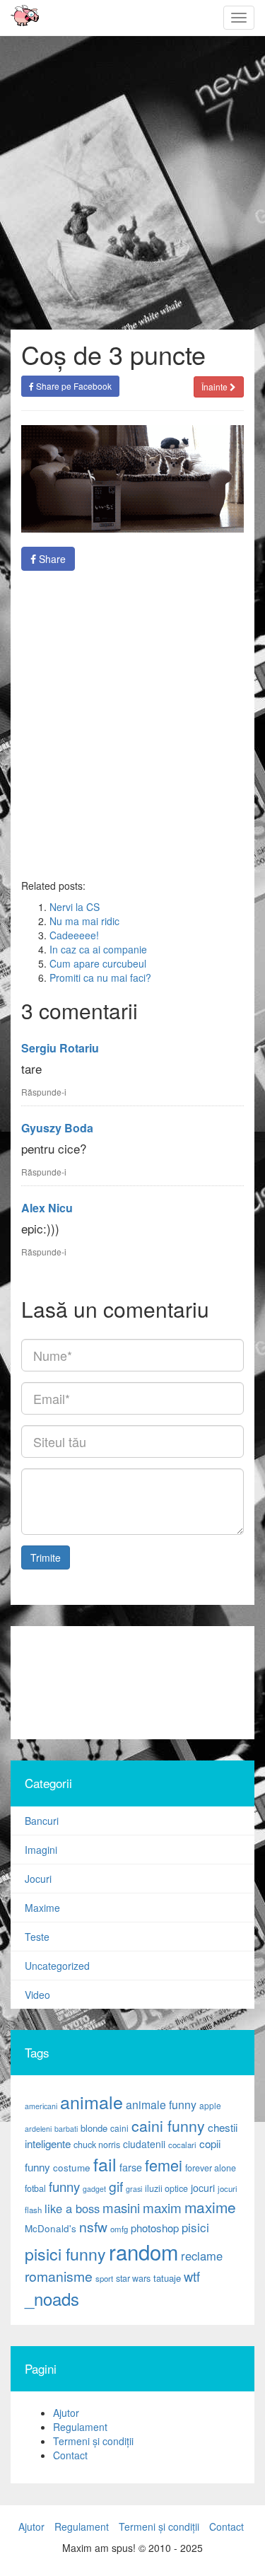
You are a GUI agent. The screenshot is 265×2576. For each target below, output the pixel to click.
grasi (134, 2189)
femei (164, 2165)
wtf (192, 2276)
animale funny (161, 2105)
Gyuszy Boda (57, 1128)
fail (105, 2164)
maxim (162, 2207)
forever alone (211, 2168)
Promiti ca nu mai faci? (100, 977)
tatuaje (167, 2278)
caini (119, 2128)
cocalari (182, 2145)
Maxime (42, 1908)
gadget (94, 2189)
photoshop (155, 2228)
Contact (70, 2455)
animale (92, 2101)
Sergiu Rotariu (60, 1048)
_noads (52, 2298)
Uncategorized (57, 1966)
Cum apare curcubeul (98, 963)
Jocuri (38, 1879)
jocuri (203, 2188)
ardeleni (38, 2129)
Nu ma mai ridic (84, 921)
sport (104, 2278)
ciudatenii (144, 2144)
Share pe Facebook (73, 386)
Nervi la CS (75, 907)
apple (210, 2105)
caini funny (168, 2125)
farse (131, 2167)
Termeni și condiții (93, 2441)
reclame (202, 2256)
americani (41, 2106)
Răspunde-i (44, 1092)
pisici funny (65, 2253)
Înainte (216, 387)
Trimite (46, 1557)
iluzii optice (166, 2188)
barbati (66, 2129)
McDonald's (51, 2228)
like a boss (72, 2208)
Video (37, 1995)
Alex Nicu (47, 1208)
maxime (210, 2207)
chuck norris (97, 2145)
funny (64, 2186)
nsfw (93, 2227)
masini (121, 2207)
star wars (133, 2278)
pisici (195, 2227)
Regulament (80, 2427)
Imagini (41, 1850)
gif (116, 2186)
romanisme (59, 2276)
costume (72, 2168)
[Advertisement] (132, 725)
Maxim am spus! (20, 18)
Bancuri (42, 1821)
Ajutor (66, 2413)
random (143, 2251)
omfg (119, 2229)
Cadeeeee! (74, 935)
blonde (94, 2128)
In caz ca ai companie (98, 949)
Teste (37, 1937)
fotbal (35, 2188)
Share (51, 559)
